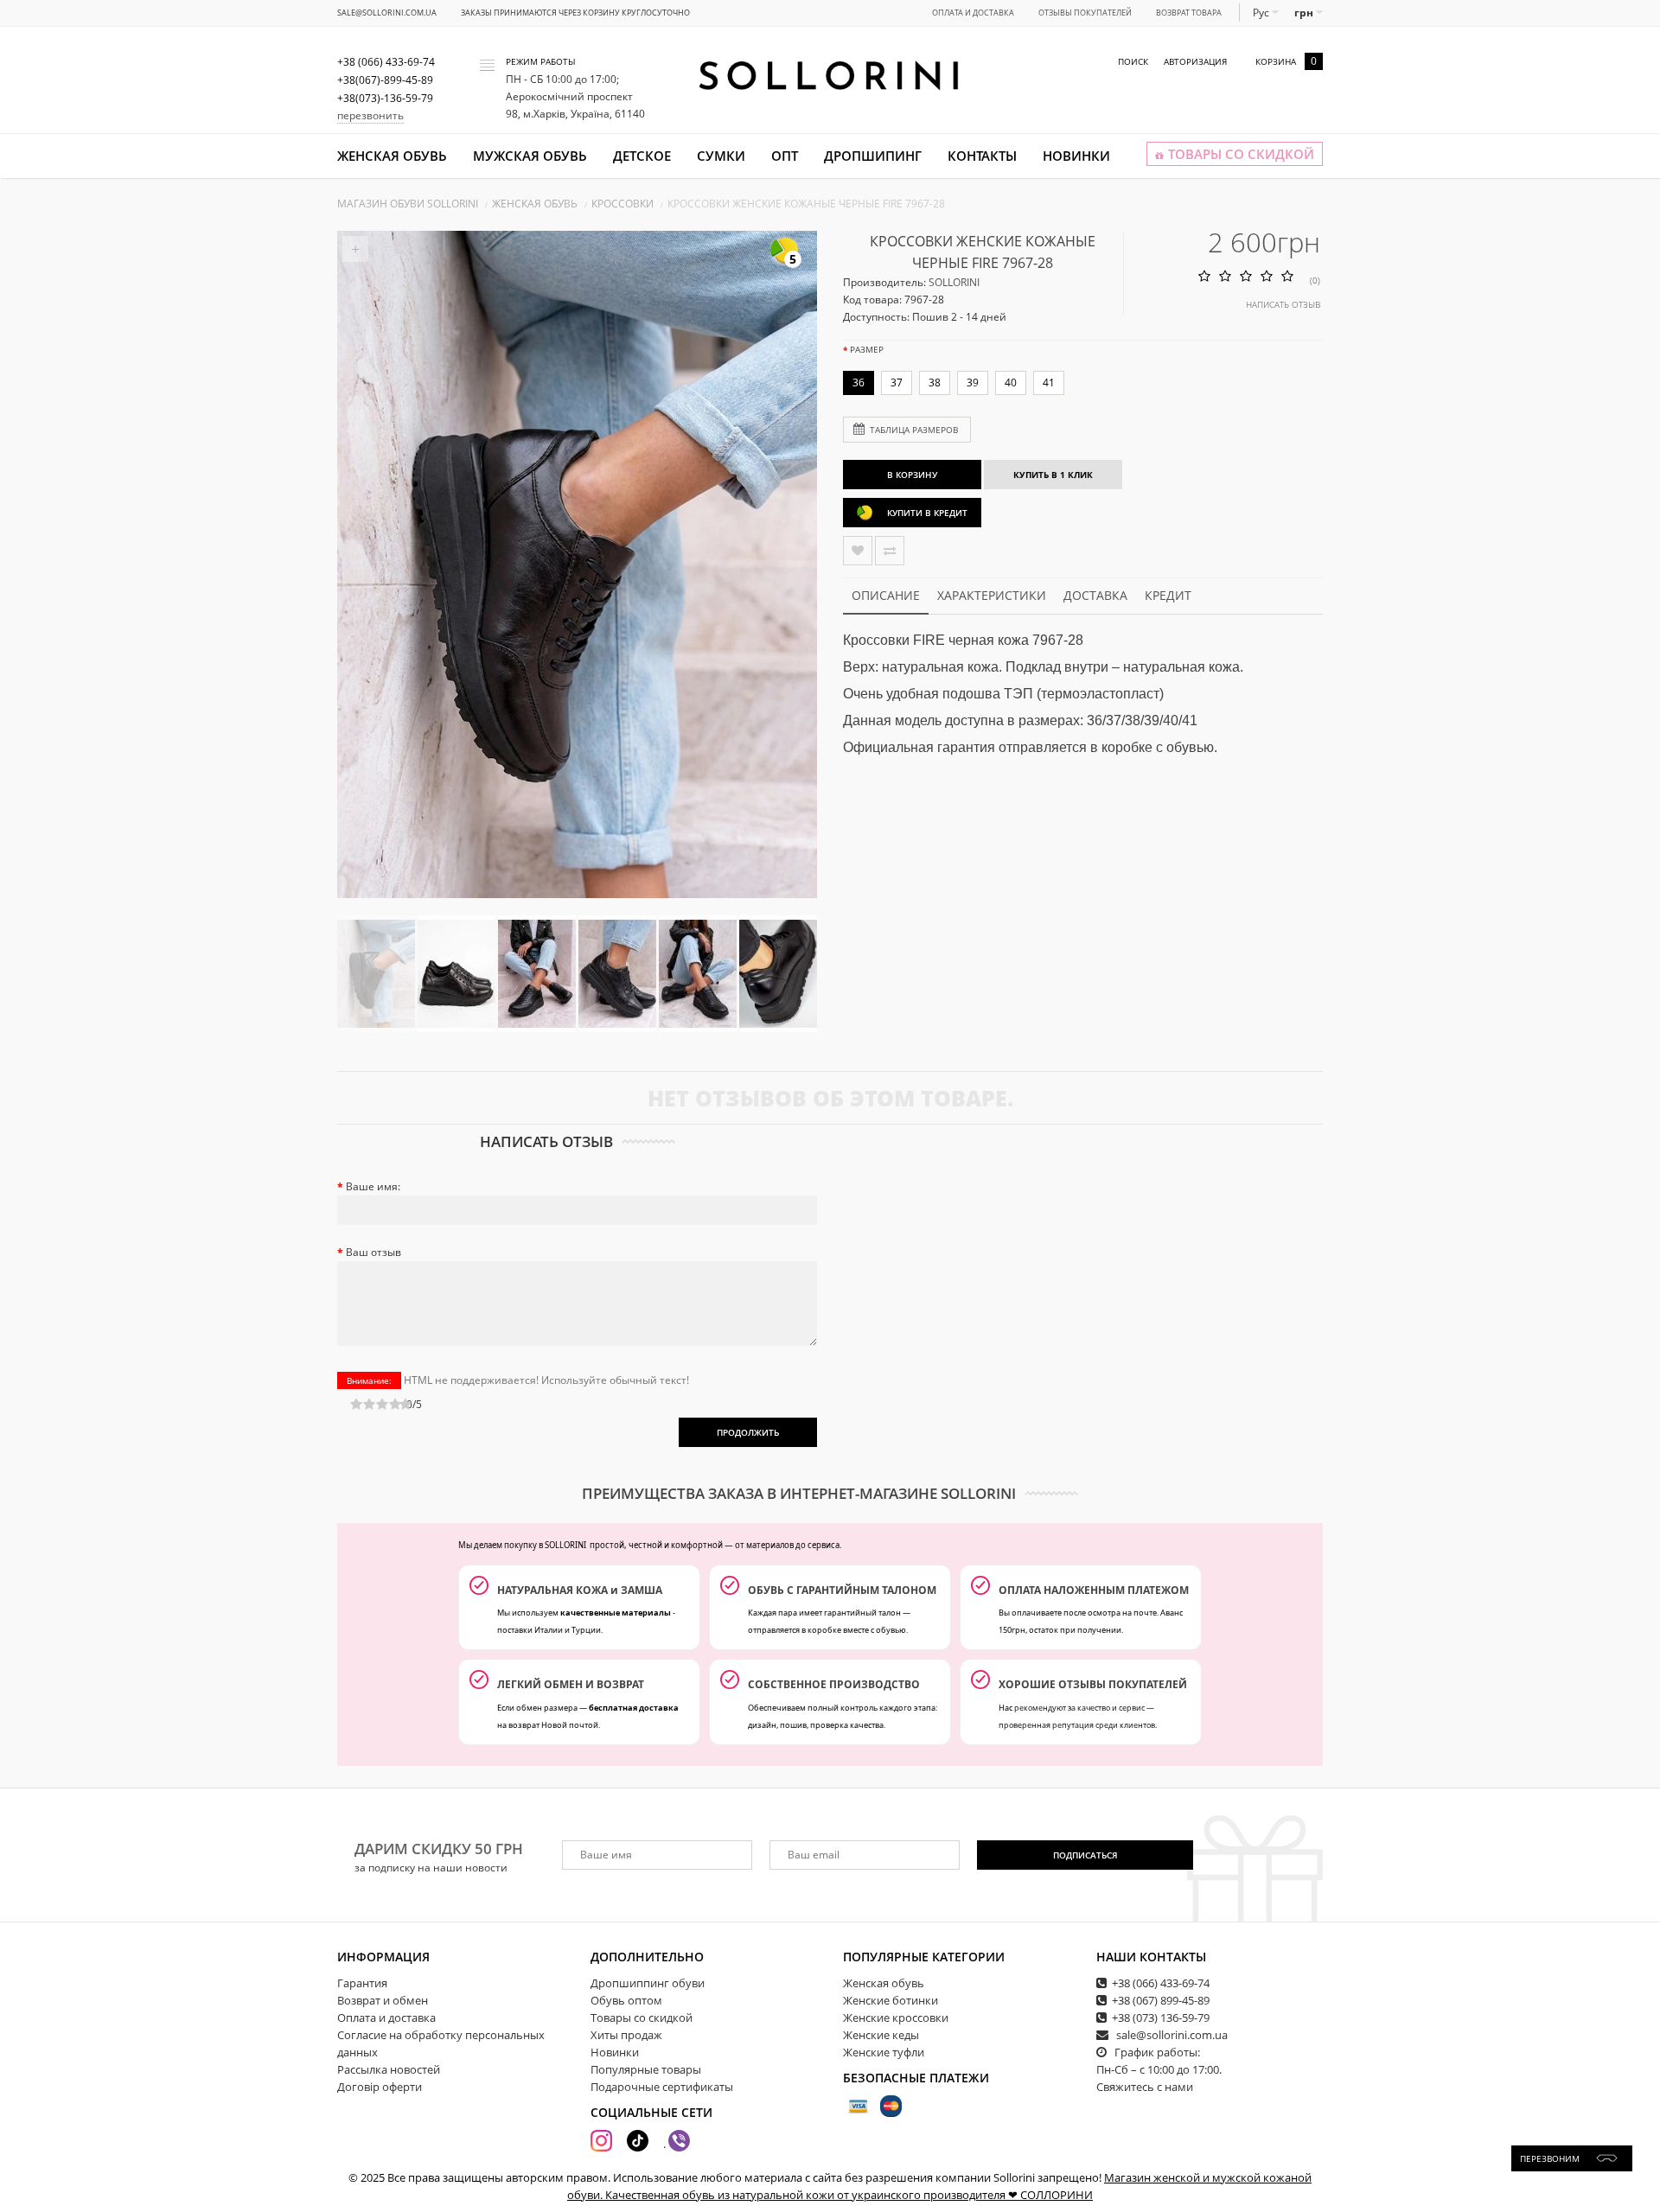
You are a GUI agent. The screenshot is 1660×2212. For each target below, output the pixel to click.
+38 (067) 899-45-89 (1161, 2000)
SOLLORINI (954, 282)
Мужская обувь (530, 156)
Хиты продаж (626, 2035)
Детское (642, 156)
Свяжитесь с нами (1145, 2087)
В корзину (912, 475)
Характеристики (992, 595)
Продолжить (748, 1432)
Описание (886, 595)
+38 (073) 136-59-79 (1161, 2018)
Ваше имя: (373, 1186)
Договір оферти (380, 2087)
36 (859, 382)
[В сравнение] (890, 551)
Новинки (1076, 156)
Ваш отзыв (373, 1252)
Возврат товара (1189, 13)
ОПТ (785, 156)
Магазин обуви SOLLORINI (408, 204)
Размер (867, 349)
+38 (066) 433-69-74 (1161, 1983)
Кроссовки (622, 204)
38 (935, 382)
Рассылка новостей (389, 2069)
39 (973, 382)
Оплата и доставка (973, 13)
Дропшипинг (873, 156)
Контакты (982, 156)
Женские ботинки (891, 2000)
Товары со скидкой (642, 2018)
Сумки (721, 156)
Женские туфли (884, 2052)
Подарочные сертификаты (662, 2087)
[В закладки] (858, 551)
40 (1011, 382)
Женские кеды (881, 2035)
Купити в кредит (927, 513)
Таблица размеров (914, 430)
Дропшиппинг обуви (648, 1983)
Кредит (1168, 595)
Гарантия (362, 1983)
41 (1049, 382)
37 (897, 382)
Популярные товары (646, 2069)
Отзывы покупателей (1085, 13)
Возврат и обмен (383, 2000)
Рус (1262, 13)
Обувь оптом (626, 2000)
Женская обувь (392, 156)
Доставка (1095, 595)
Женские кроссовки (896, 2018)
